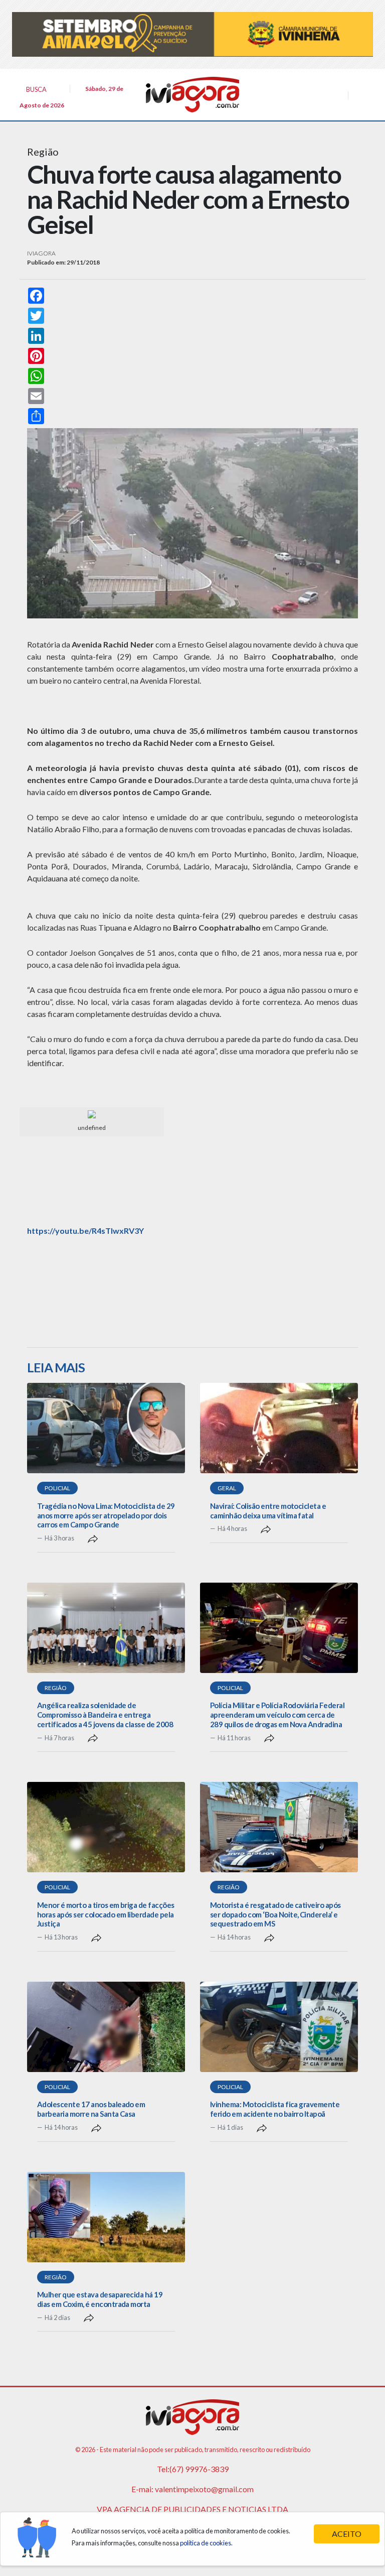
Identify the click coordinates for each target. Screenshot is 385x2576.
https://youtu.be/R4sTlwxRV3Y (85, 1231)
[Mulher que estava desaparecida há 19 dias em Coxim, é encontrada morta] (106, 2217)
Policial (57, 1488)
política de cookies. (206, 2543)
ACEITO (347, 2534)
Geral (227, 1488)
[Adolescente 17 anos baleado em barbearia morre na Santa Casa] (106, 2027)
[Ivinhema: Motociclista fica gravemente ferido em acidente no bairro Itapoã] (279, 2027)
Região (56, 1688)
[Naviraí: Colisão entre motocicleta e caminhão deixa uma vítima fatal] (279, 1428)
